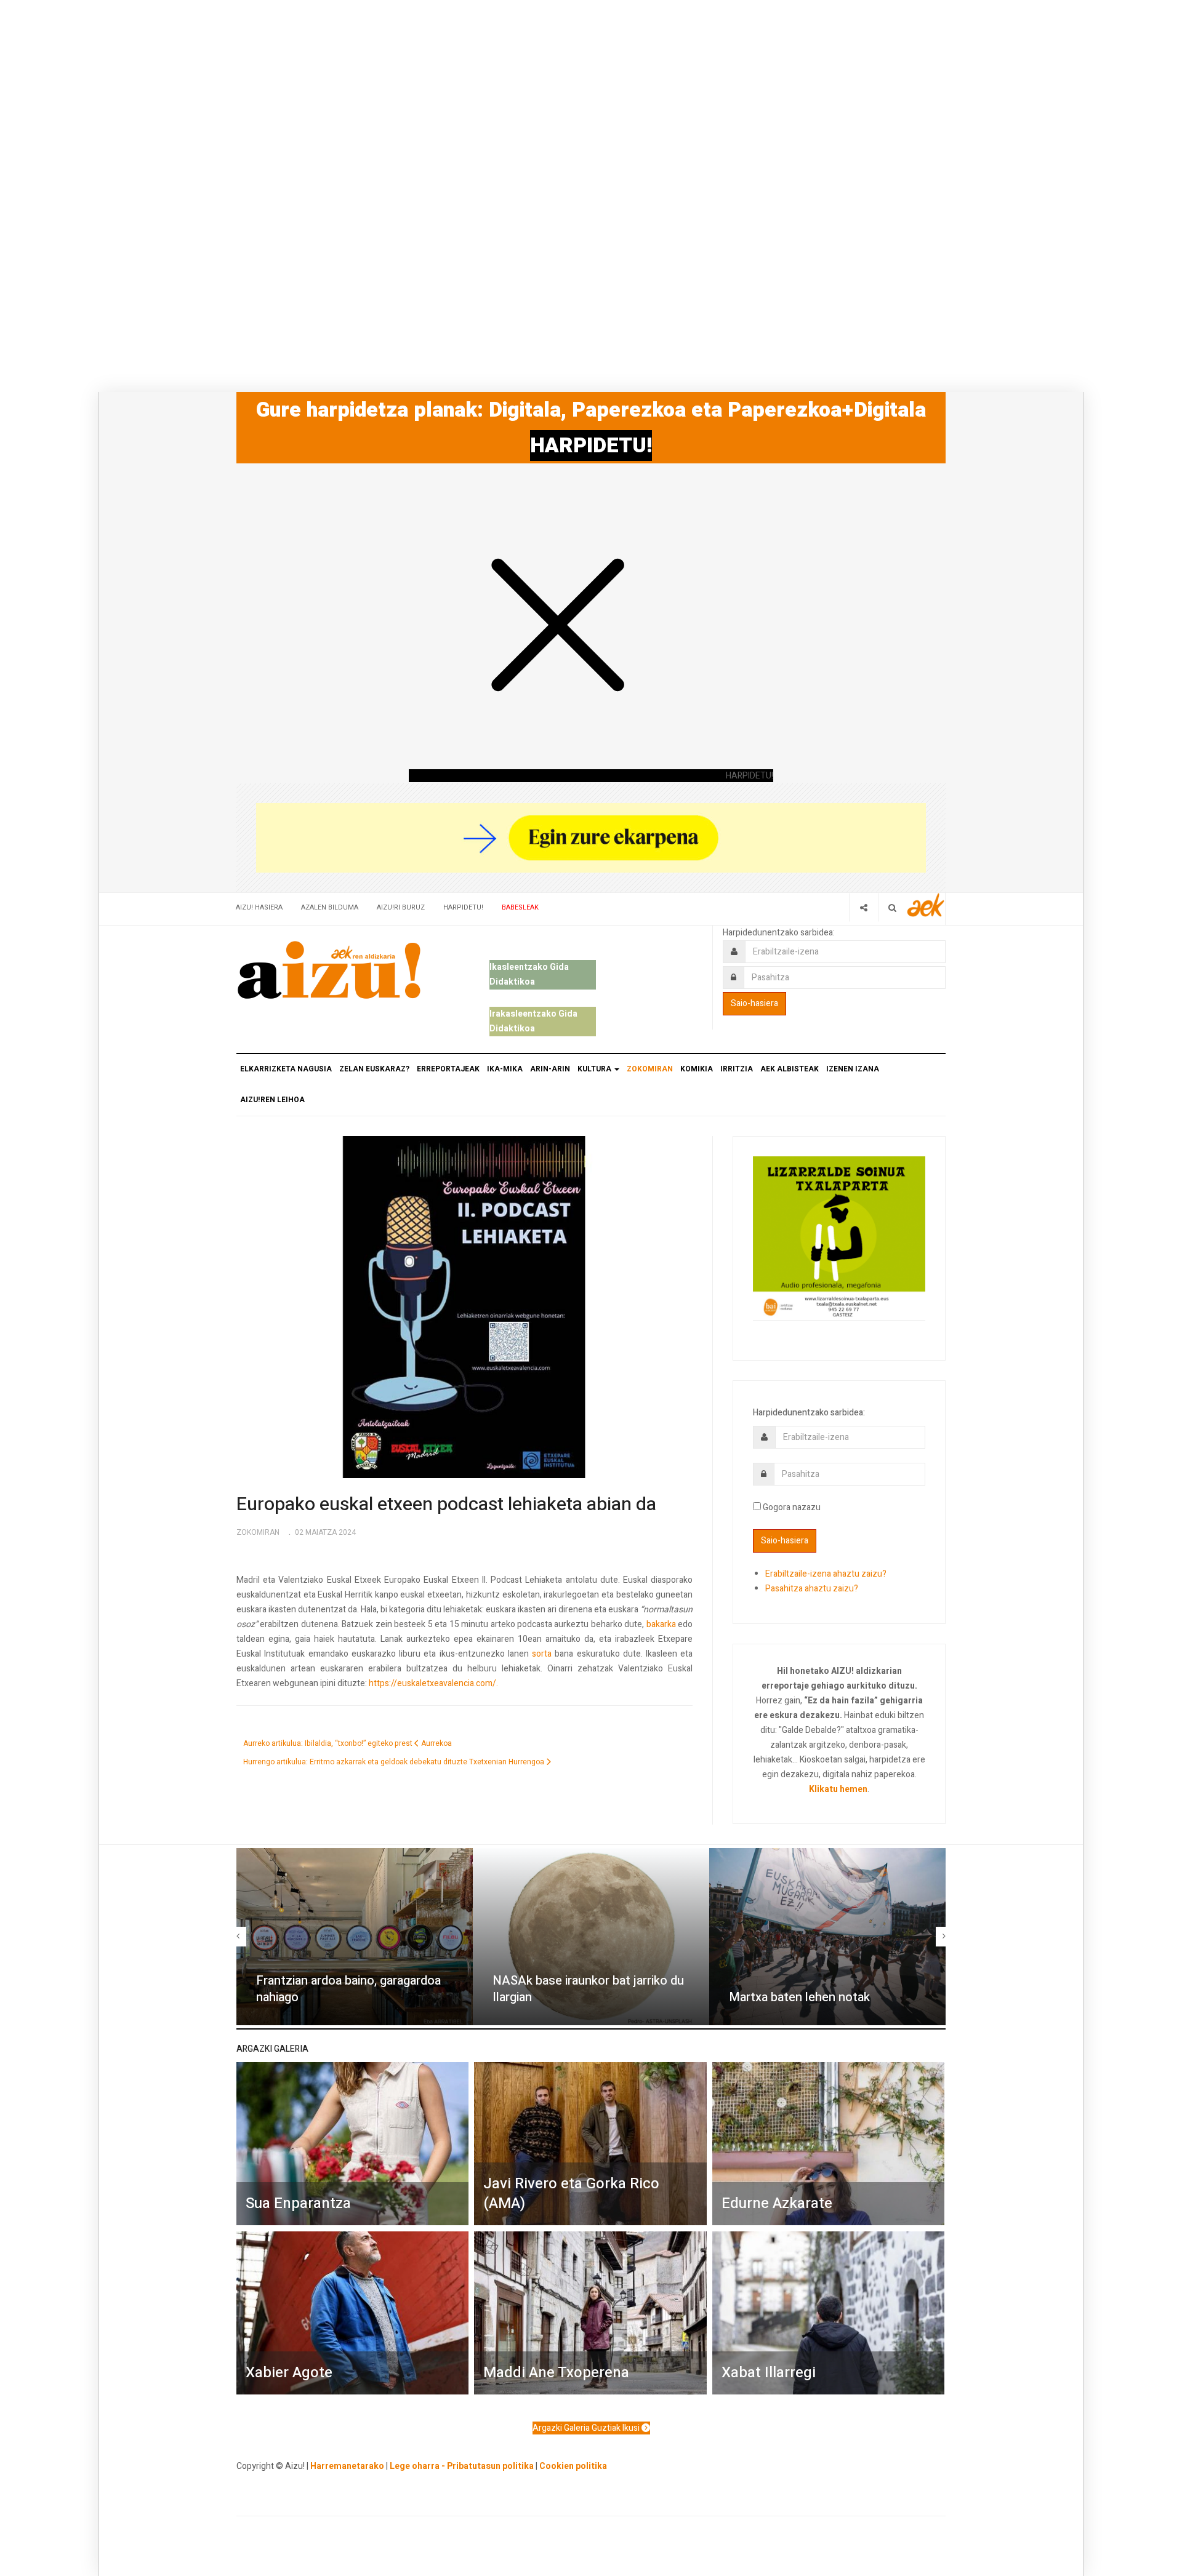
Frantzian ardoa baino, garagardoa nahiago (348, 1989)
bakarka (661, 1624)
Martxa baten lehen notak (799, 1997)
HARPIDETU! (591, 446)
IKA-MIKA (505, 1069)
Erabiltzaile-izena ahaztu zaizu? (826, 1574)
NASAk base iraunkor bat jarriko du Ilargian (588, 1989)
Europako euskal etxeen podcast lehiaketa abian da (446, 1505)
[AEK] (926, 905)
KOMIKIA (697, 1069)
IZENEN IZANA (853, 1069)
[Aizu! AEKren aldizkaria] (329, 970)
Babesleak (520, 907)
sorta (542, 1654)
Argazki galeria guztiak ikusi (587, 2428)
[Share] (863, 907)
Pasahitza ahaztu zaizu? (812, 1589)
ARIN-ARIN (550, 1069)
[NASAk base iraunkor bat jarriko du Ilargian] (591, 1937)
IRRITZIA (737, 1069)
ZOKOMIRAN (650, 1069)
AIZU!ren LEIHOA (272, 1100)
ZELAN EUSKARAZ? (374, 1069)
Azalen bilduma (330, 907)
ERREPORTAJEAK (448, 1069)
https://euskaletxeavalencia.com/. (433, 1683)
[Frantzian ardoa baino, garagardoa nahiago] (355, 1937)
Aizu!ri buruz (401, 907)
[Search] (892, 907)
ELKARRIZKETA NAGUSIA (286, 1069)
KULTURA (595, 1069)
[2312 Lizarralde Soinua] (839, 1237)
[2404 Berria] (591, 837)
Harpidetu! (463, 907)
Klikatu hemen (838, 1789)
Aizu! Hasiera (259, 907)
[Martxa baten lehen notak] (827, 1937)
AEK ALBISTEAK (790, 1069)
